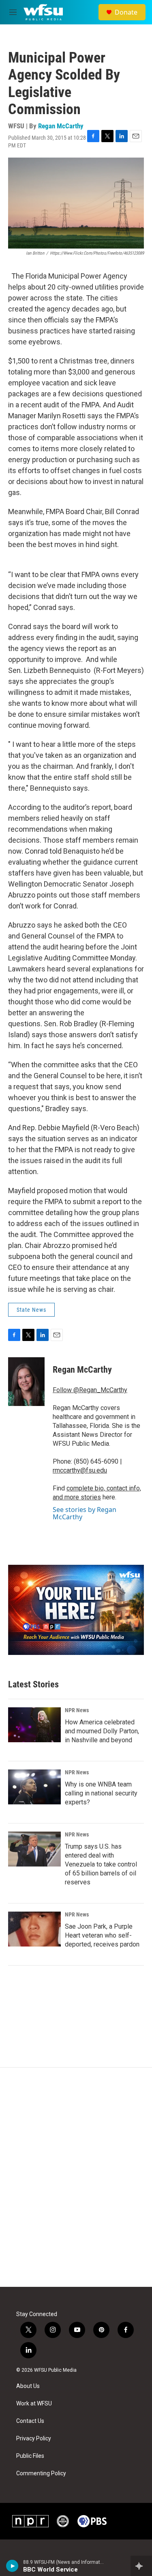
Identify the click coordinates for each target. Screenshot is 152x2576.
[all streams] (141, 2566)
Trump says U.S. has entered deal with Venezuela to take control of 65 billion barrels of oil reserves (101, 1864)
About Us (28, 2386)
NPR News (77, 1710)
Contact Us (30, 2421)
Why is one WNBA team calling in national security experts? (101, 1793)
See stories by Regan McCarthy (85, 1513)
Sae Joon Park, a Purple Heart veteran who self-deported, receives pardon (102, 1935)
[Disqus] (76, 2177)
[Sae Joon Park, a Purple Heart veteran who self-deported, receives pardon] (34, 1929)
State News (31, 1310)
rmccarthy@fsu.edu (80, 1470)
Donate (126, 12)
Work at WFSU (34, 2404)
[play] (12, 2566)
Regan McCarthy (61, 126)
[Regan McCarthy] (26, 1382)
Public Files (30, 2456)
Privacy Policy (34, 2439)
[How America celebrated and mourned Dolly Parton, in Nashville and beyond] (34, 1725)
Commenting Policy (41, 2473)
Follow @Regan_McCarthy (90, 1390)
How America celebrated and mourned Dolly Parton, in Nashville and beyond (102, 1731)
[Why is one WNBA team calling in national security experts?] (34, 1787)
